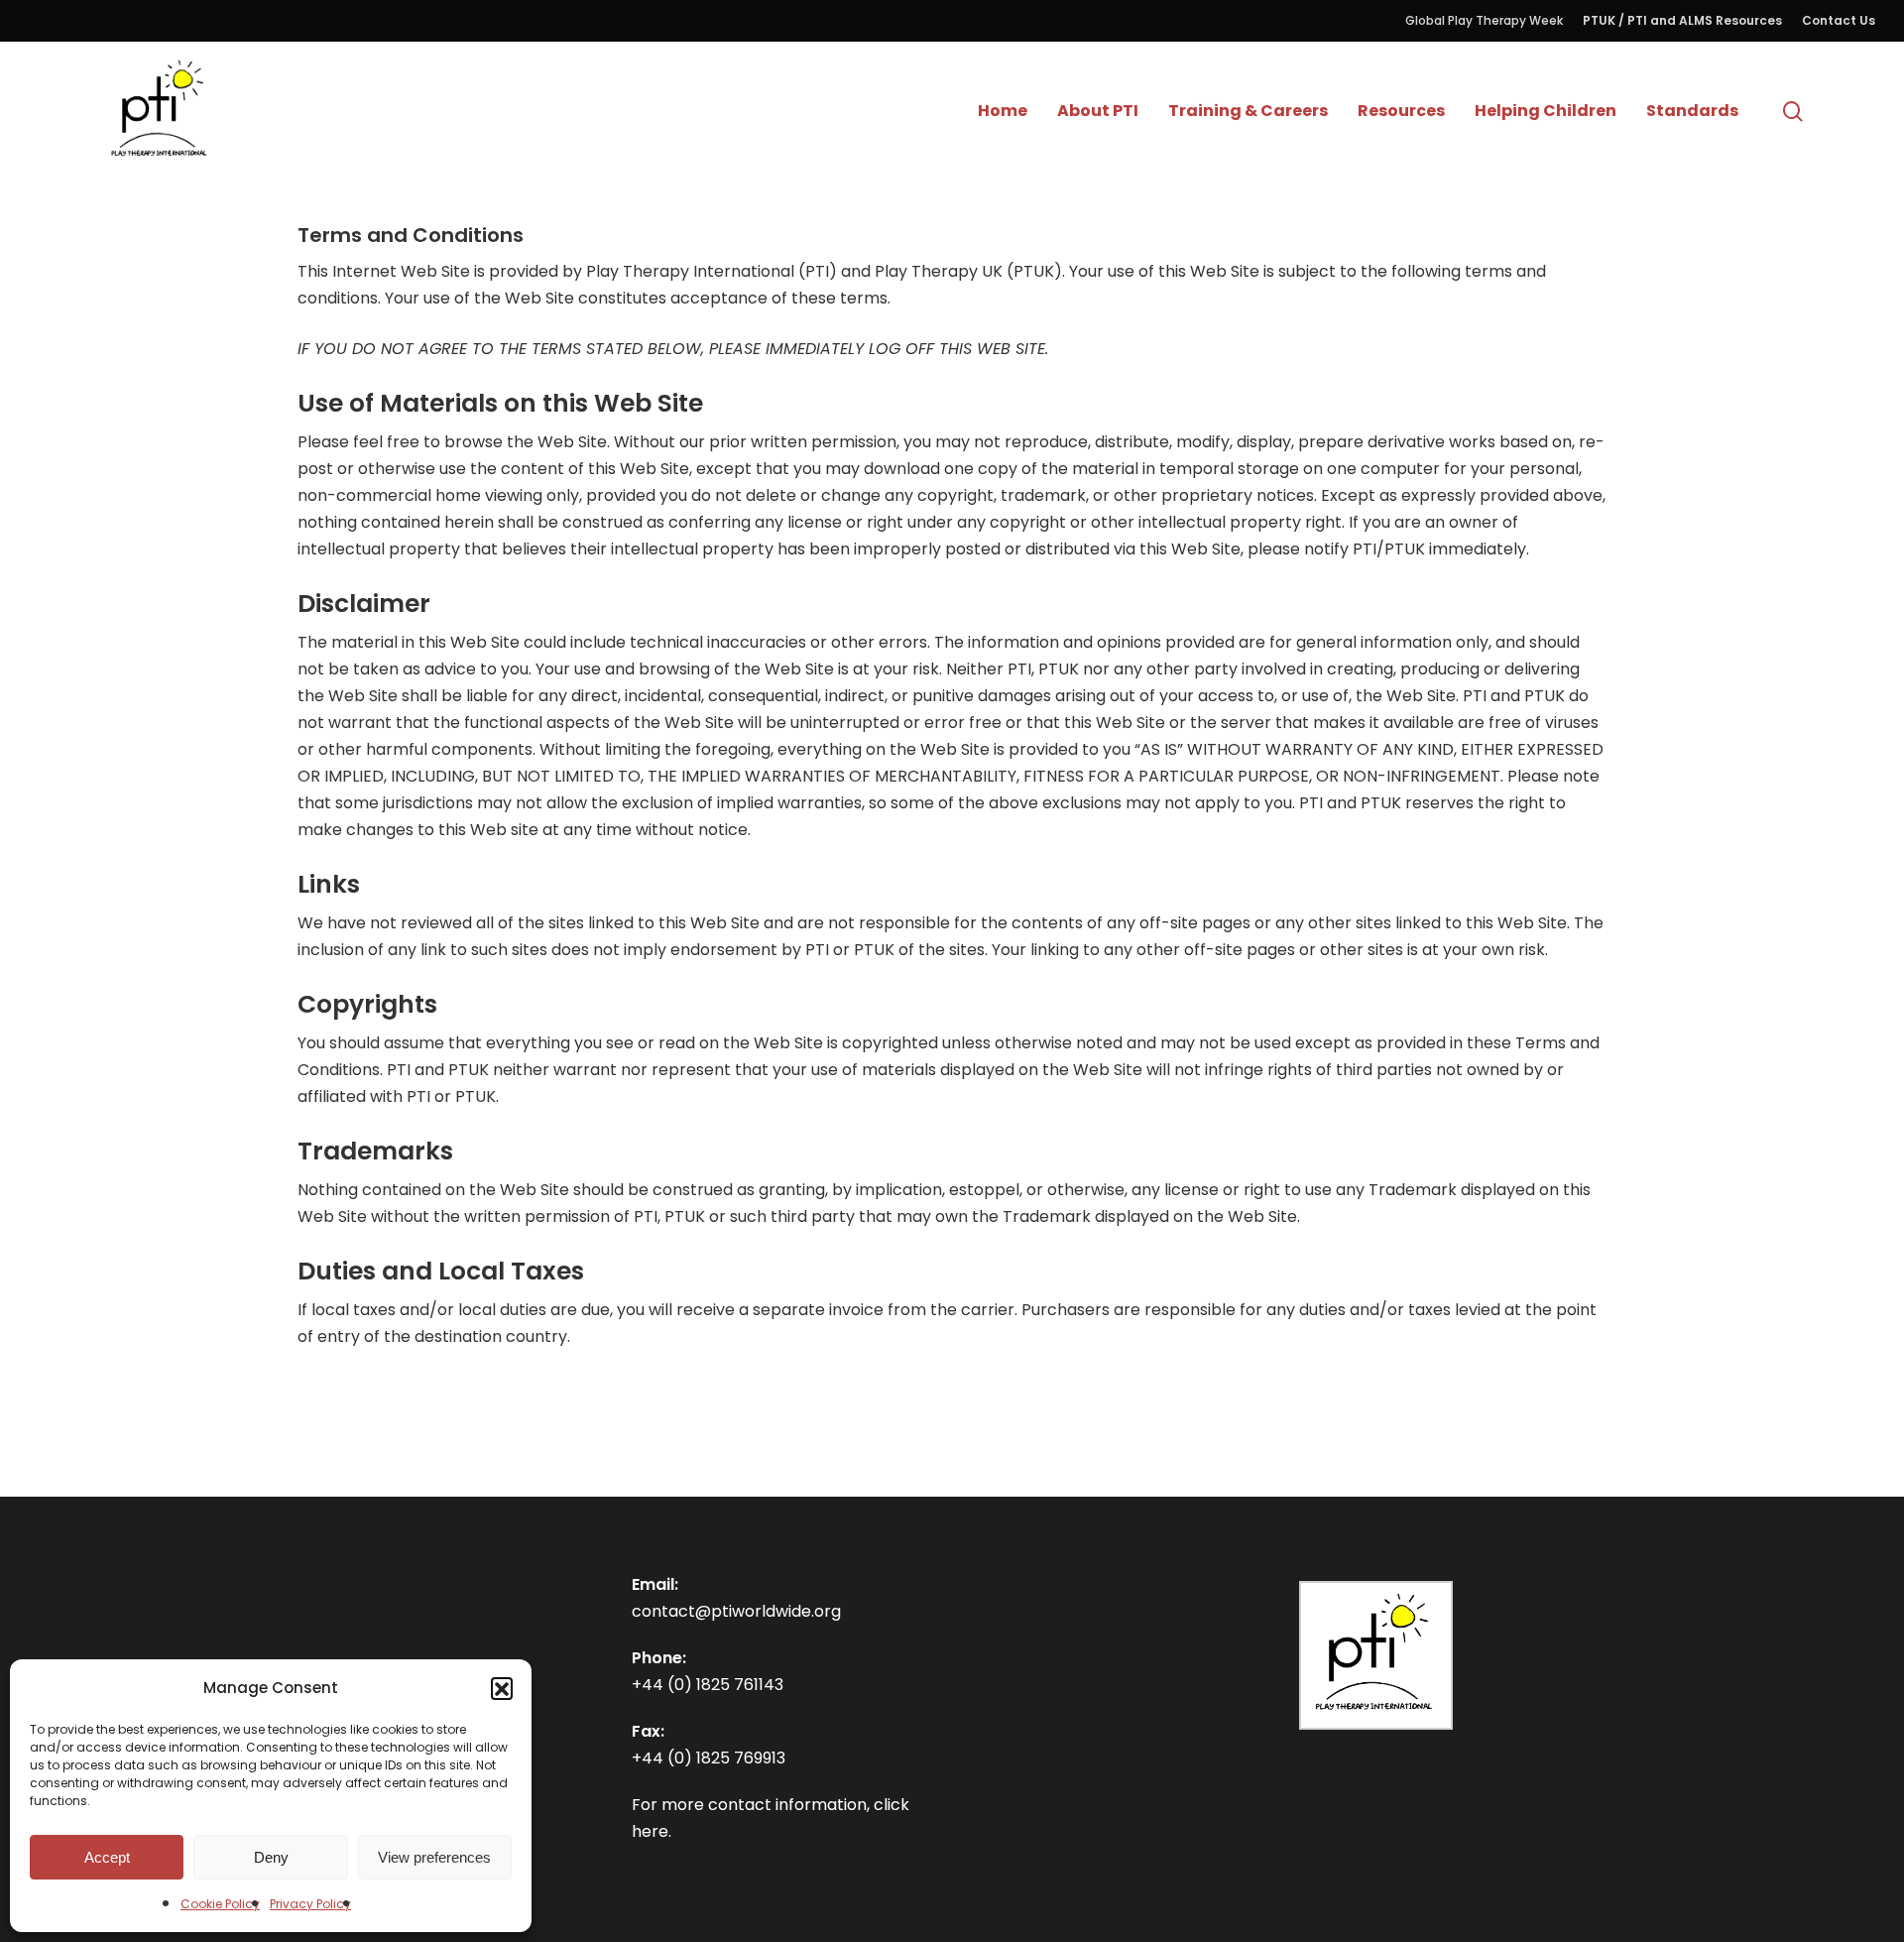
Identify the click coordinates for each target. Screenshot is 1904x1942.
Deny (271, 1857)
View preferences (434, 1857)
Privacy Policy (310, 1904)
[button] (502, 1688)
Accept (107, 1857)
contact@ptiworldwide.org (736, 1611)
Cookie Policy (220, 1904)
